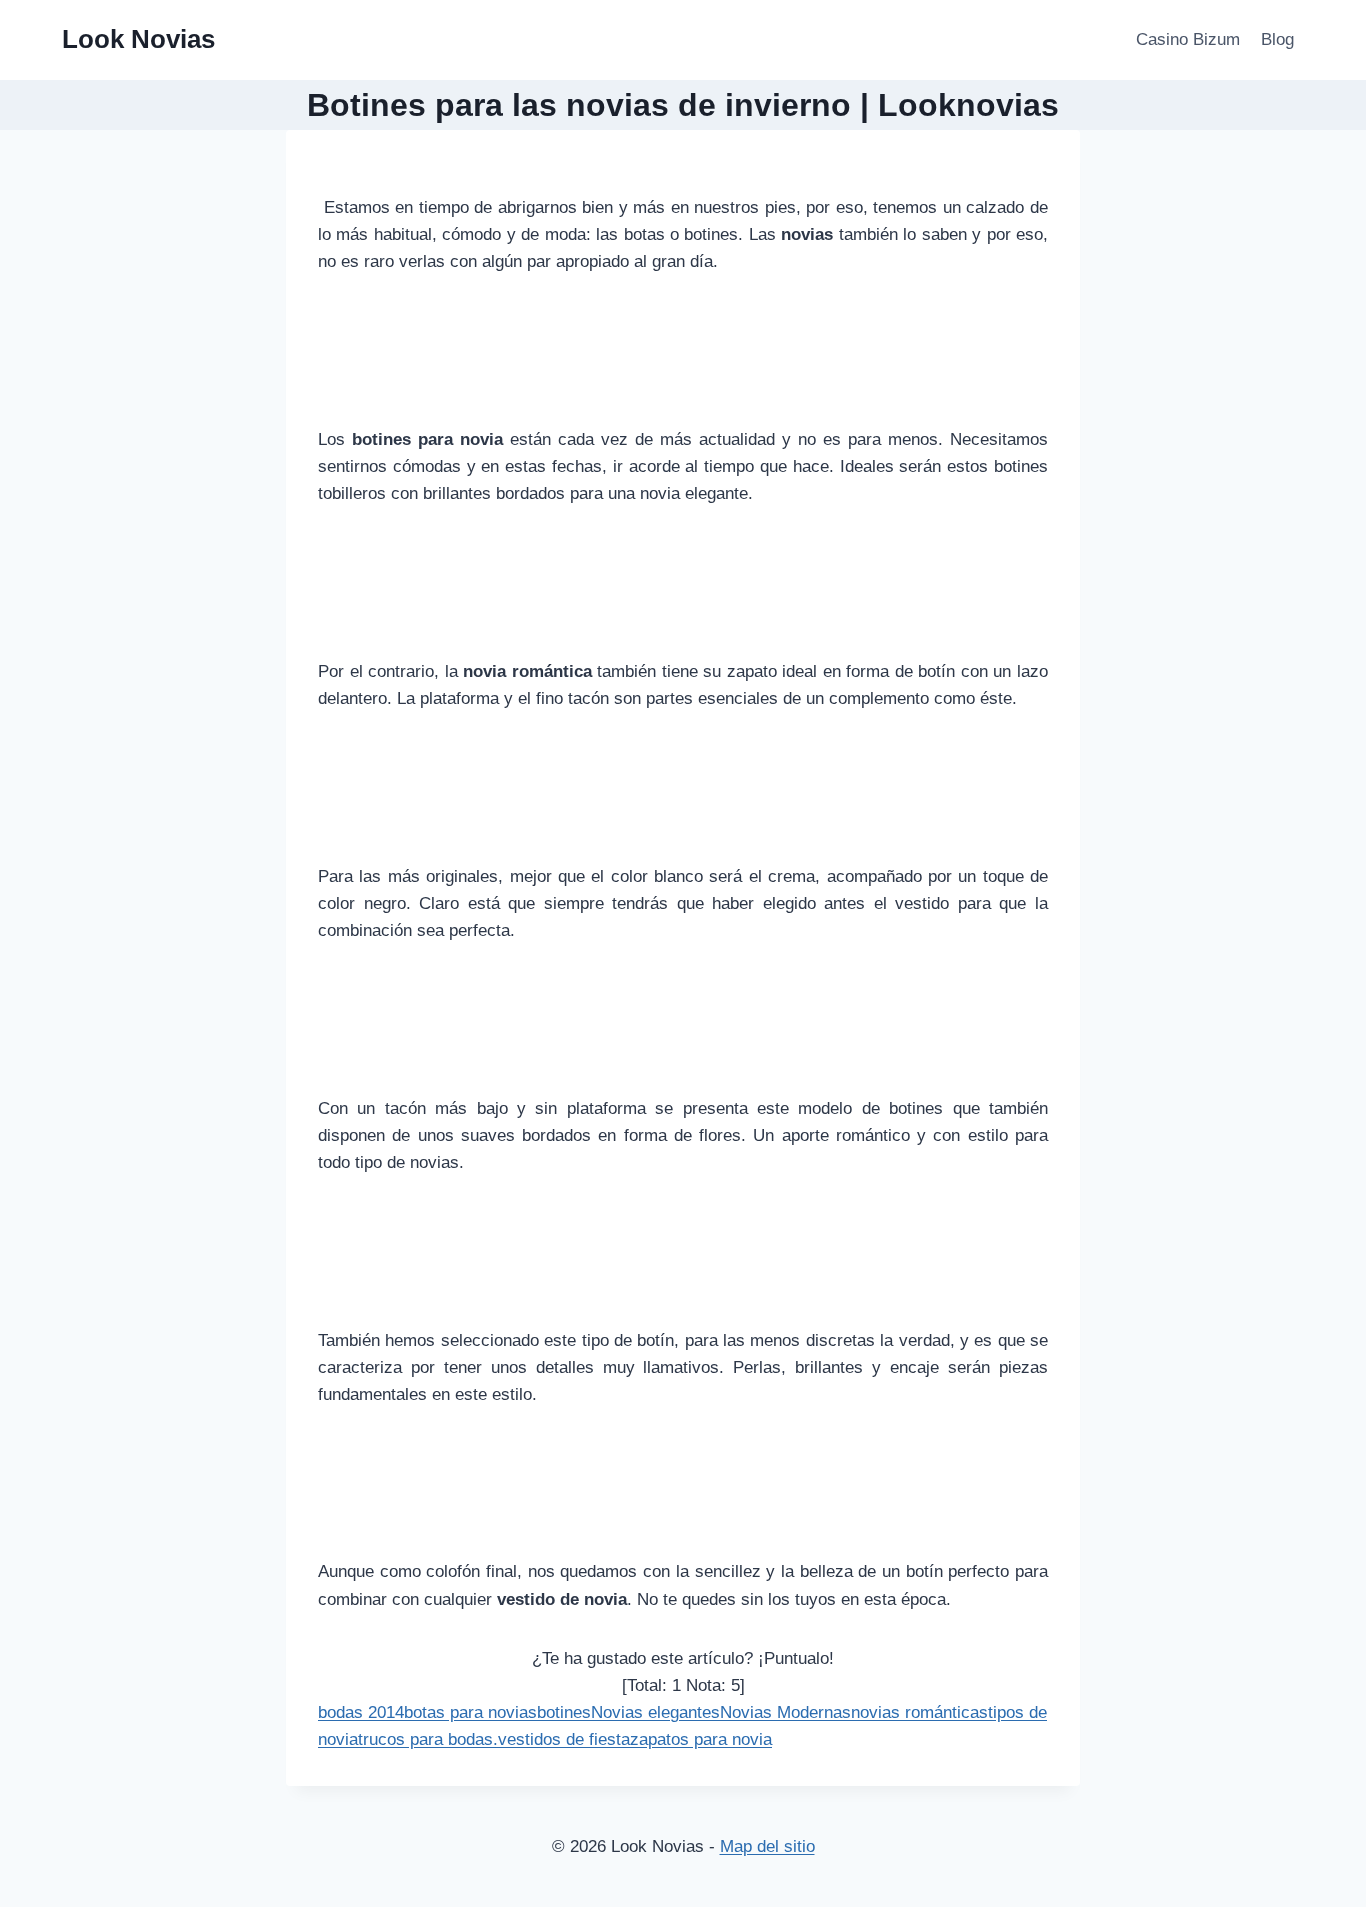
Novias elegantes (655, 1712)
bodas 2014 (361, 1712)
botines (564, 1712)
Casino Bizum (1188, 39)
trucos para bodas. (428, 1739)
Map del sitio (767, 1846)
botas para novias (470, 1712)
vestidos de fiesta (564, 1739)
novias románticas (919, 1712)
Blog (1277, 39)
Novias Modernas (785, 1712)
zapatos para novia (701, 1739)
